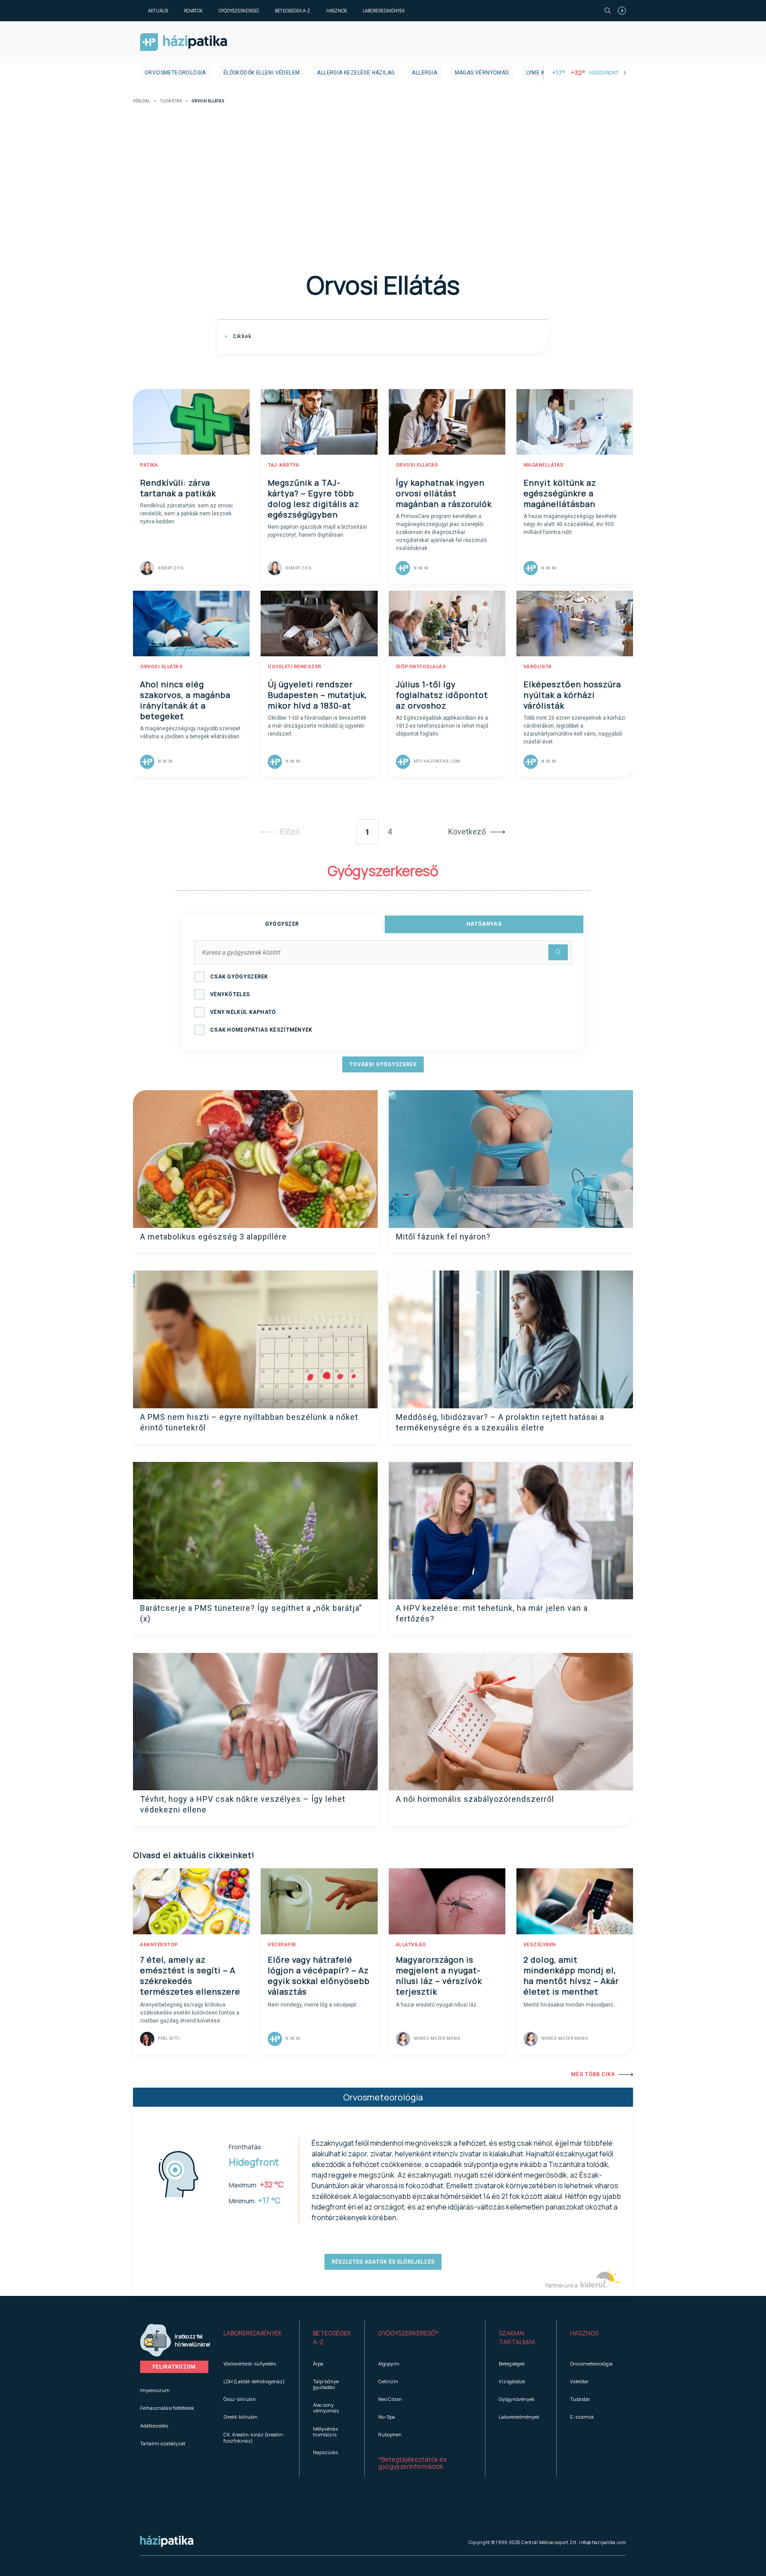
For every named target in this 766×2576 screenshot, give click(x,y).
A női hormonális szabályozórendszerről (475, 1799)
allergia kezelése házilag (356, 73)
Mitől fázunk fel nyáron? (443, 1237)
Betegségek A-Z (293, 11)
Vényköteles (230, 994)
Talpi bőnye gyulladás (326, 2384)
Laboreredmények (384, 11)
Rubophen (390, 2434)
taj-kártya (283, 465)
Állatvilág (411, 1945)
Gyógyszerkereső (239, 11)
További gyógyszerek (383, 1064)
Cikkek (241, 336)
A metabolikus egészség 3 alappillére (213, 1237)
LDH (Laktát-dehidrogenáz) (254, 2381)
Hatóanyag (484, 924)
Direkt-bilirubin (240, 2417)
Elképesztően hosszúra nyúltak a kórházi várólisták (572, 695)
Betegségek (512, 2364)
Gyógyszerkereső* (408, 2333)
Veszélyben (540, 1945)
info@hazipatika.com (602, 2542)
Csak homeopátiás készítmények (261, 1030)
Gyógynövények (517, 2399)
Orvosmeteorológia (175, 73)
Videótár (579, 2381)
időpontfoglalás (421, 667)
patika (149, 465)
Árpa (318, 2364)
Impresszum (155, 2390)
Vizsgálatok (512, 2381)
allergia (424, 73)
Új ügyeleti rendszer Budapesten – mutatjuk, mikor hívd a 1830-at (317, 695)
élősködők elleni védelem (262, 73)
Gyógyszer (282, 924)
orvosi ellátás (417, 465)
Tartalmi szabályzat (163, 2443)
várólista (538, 667)
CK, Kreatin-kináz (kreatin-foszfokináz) (254, 2437)
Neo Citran (390, 2399)
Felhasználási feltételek (167, 2408)
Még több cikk (593, 2074)
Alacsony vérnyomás (326, 2408)
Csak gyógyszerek (239, 977)
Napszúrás (325, 2452)
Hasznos (336, 11)
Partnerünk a (562, 2286)
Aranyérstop (159, 1945)
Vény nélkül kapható (243, 1012)
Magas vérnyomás (482, 73)
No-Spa (387, 2417)
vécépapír (282, 1945)
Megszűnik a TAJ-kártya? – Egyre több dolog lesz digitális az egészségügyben (313, 499)
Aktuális (158, 11)
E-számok (582, 2417)
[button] (255, 2338)
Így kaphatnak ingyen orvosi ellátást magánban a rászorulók (444, 493)
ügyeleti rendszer (295, 667)
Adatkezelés (154, 2426)
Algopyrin (389, 2364)
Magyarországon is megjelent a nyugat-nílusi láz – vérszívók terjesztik (439, 1976)
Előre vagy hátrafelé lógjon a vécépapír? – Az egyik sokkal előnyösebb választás (319, 1976)
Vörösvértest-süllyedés (250, 2364)
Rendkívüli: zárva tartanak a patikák (178, 488)
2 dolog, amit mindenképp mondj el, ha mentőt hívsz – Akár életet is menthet (571, 1976)
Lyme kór (539, 73)
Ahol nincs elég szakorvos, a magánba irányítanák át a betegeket (185, 700)
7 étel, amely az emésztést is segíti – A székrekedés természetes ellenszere (190, 1976)
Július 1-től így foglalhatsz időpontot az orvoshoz (442, 695)
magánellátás (544, 465)
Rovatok (193, 11)
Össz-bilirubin (240, 2399)
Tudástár (171, 101)
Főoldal (142, 101)
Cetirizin (388, 2381)
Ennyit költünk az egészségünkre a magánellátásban (560, 493)
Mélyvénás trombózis (325, 2432)
